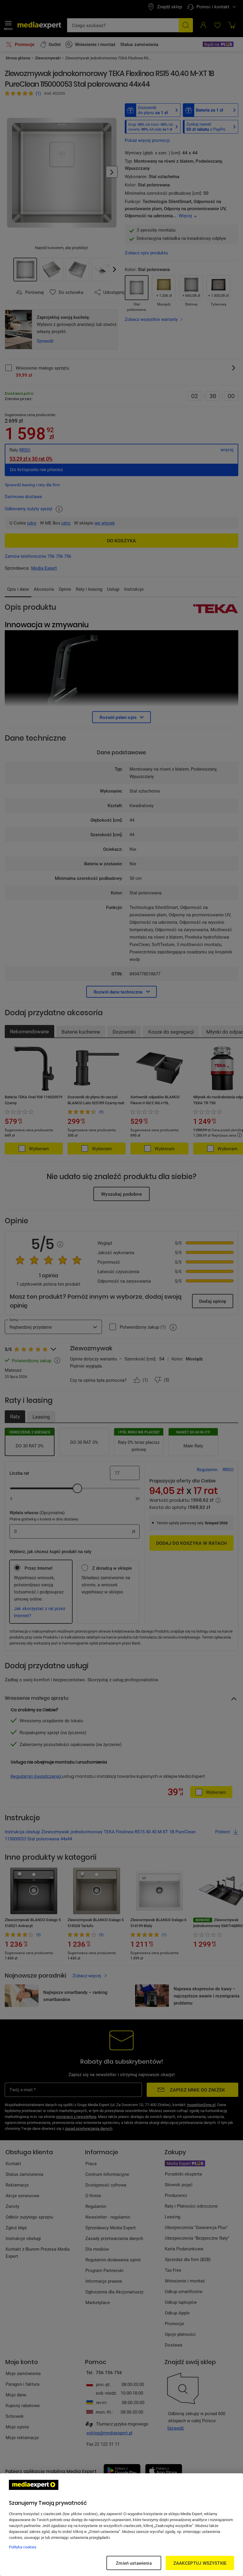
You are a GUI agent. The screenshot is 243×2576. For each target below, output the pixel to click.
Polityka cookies (23, 2547)
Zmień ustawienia (134, 2563)
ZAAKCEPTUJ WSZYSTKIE (200, 2563)
